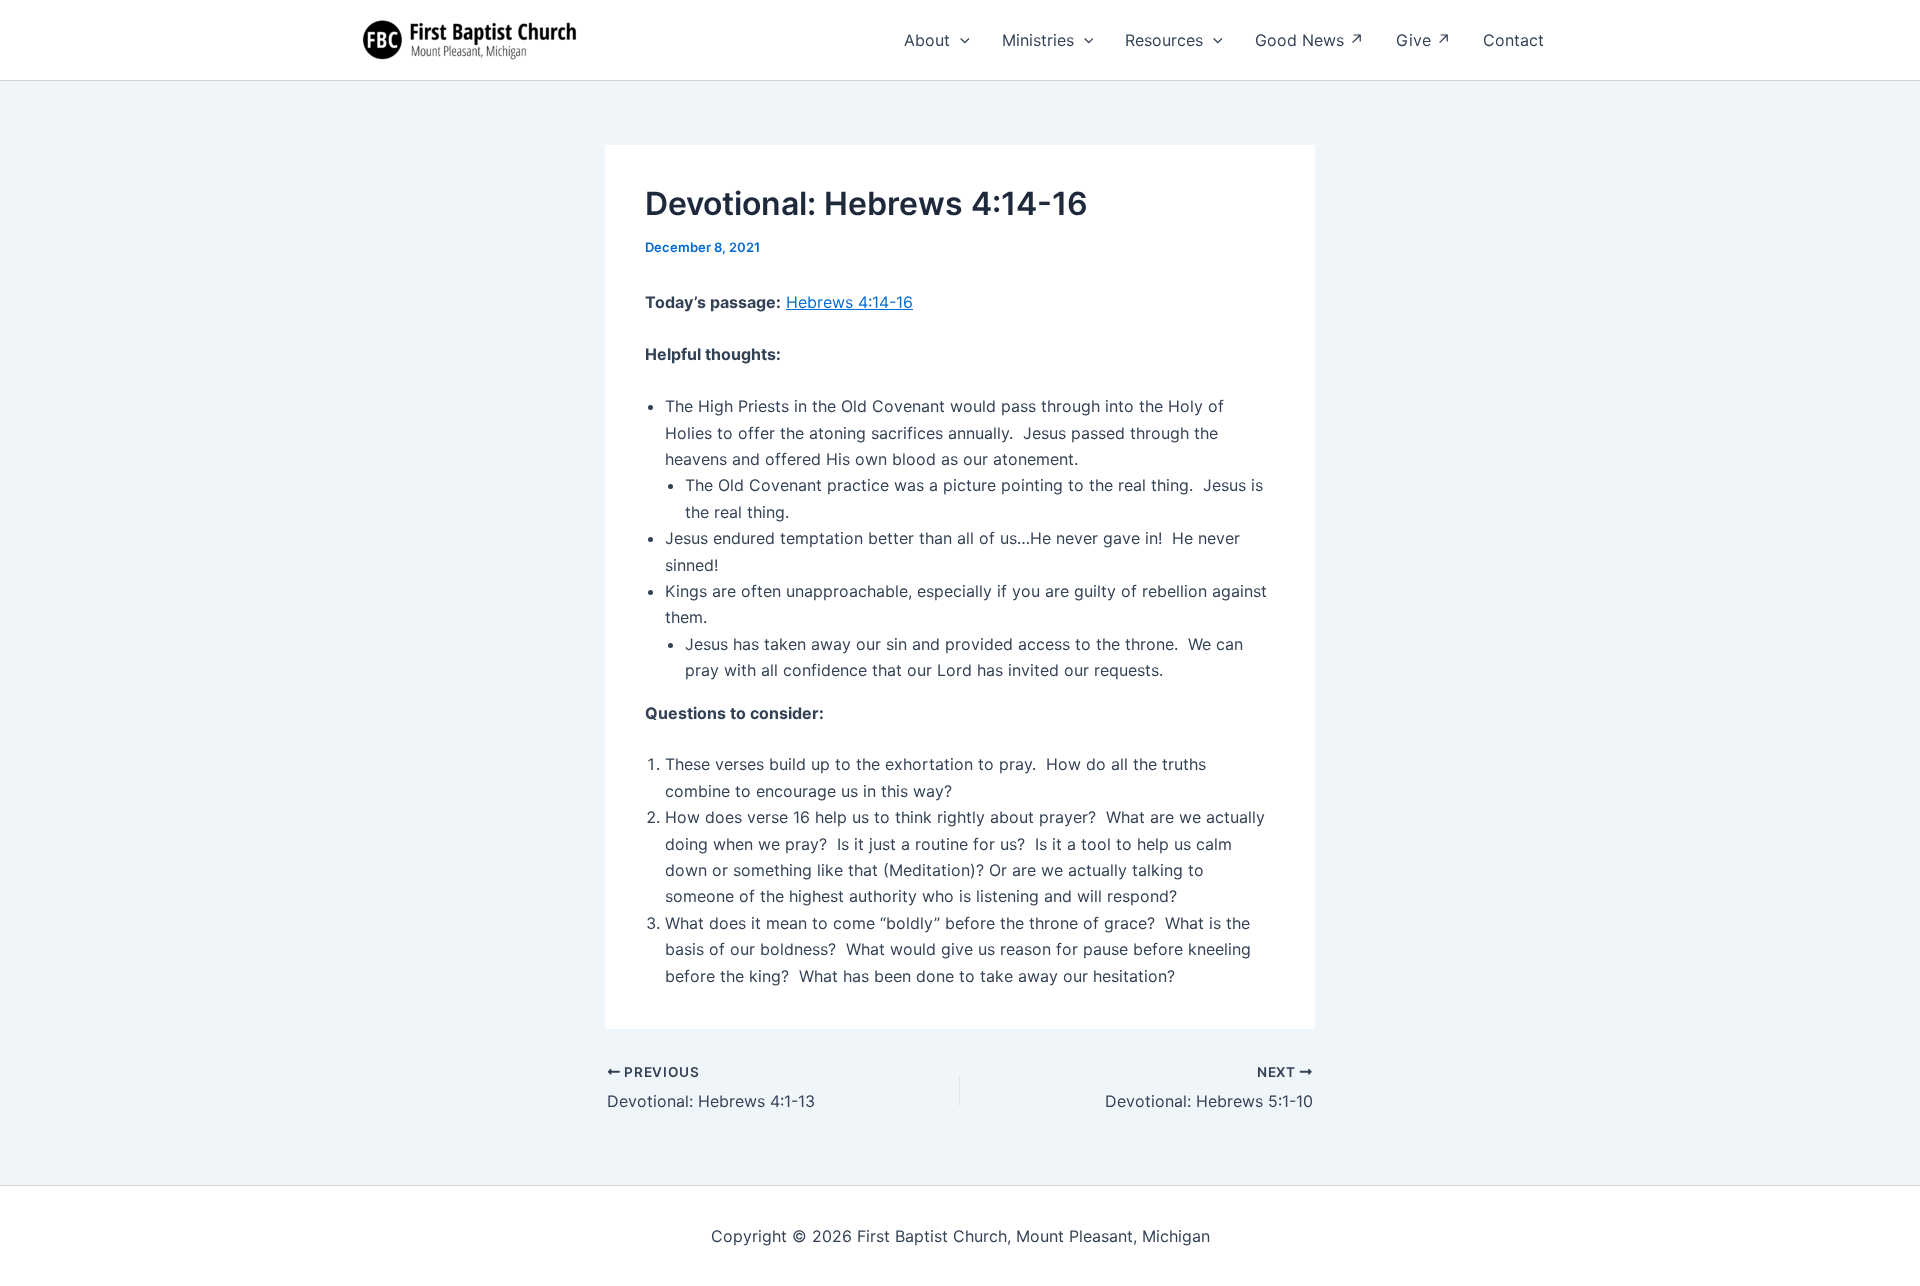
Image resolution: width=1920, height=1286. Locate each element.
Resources (1164, 40)
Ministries (1038, 40)
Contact (1513, 40)
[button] (960, 40)
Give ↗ (1423, 40)
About (927, 40)
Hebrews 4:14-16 (849, 302)
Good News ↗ (1309, 40)
